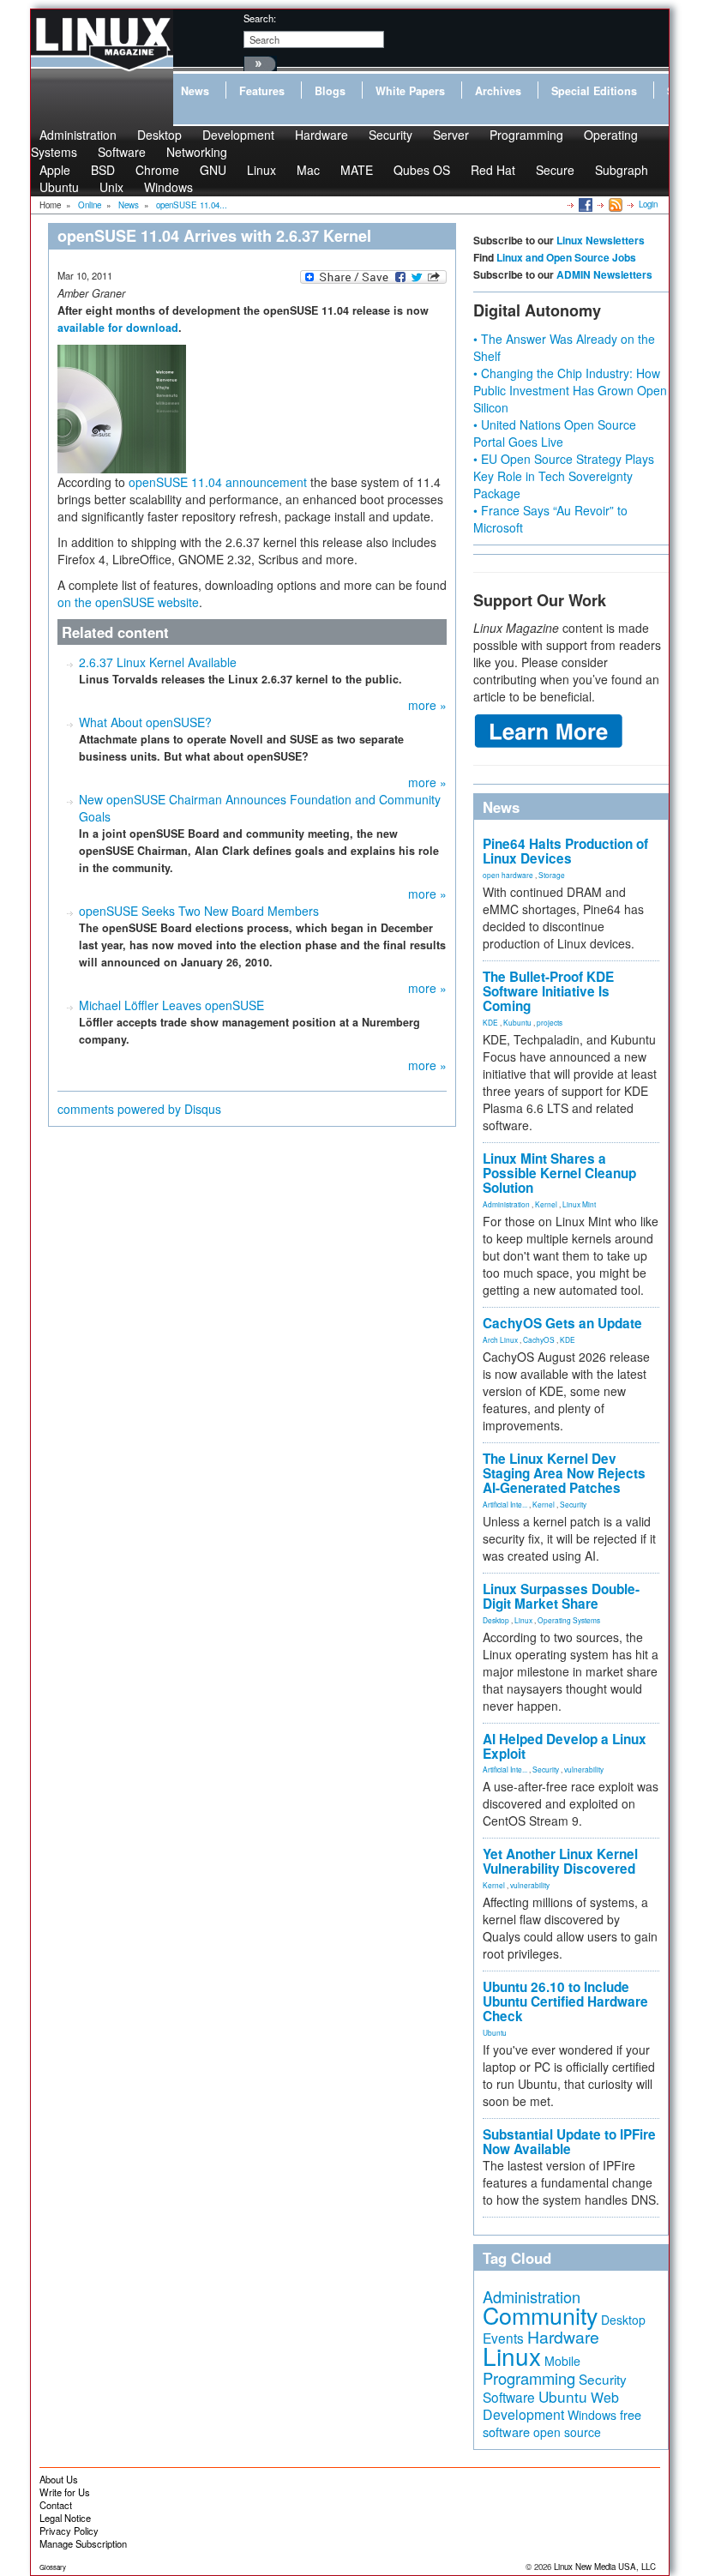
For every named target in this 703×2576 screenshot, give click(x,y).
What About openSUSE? (145, 722)
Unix (111, 187)
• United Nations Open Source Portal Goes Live (555, 433)
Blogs (330, 91)
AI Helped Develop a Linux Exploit (565, 1746)
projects (550, 1022)
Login (648, 204)
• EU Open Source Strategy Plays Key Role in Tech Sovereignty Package (564, 476)
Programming (526, 135)
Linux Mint (579, 1204)
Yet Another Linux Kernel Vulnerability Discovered (560, 1861)
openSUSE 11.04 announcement (218, 482)
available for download (118, 328)
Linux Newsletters (601, 240)
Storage (552, 875)
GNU (213, 170)
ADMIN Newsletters (604, 274)
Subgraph (622, 170)
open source (567, 2432)
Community (540, 2315)
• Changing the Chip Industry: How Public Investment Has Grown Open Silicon (570, 390)
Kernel (546, 1204)
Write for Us (65, 2492)
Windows (168, 187)
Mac (308, 170)
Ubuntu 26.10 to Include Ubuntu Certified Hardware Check (565, 2001)
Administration (506, 1204)
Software (122, 152)
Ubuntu (59, 187)
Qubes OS (422, 170)
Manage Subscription (83, 2543)
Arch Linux (500, 1339)
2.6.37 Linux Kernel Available (158, 662)
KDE (490, 1022)
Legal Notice (65, 2518)
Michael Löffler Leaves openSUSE (171, 1005)
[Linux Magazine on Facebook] (584, 204)
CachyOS (539, 1339)
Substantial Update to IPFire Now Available (569, 2142)
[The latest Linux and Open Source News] (614, 204)
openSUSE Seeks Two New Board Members (199, 911)
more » (427, 705)
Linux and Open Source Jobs (566, 257)
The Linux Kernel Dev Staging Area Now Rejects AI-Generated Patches (564, 1473)
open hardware (508, 875)
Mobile (562, 2361)
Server (451, 135)
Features (262, 91)
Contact (56, 2505)
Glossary (53, 2567)
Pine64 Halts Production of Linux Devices (565, 851)
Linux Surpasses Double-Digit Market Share (561, 1596)
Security (391, 135)
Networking (197, 152)
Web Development (551, 2406)
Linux (261, 170)
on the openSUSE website (128, 602)
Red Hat (493, 170)
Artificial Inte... (505, 1504)
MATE (357, 170)
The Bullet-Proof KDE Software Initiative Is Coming (548, 991)
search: (260, 18)
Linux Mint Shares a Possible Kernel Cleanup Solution (559, 1173)
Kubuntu (517, 1022)
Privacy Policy (69, 2531)
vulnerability (584, 1769)
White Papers (410, 91)
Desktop (496, 1620)
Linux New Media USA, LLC (605, 2567)
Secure (555, 170)
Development (238, 135)
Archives (498, 91)
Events (503, 2338)
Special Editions (594, 91)
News (195, 91)
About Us (59, 2479)
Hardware (321, 135)
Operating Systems (569, 1620)
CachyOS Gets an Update (562, 1323)
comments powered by (139, 1109)
